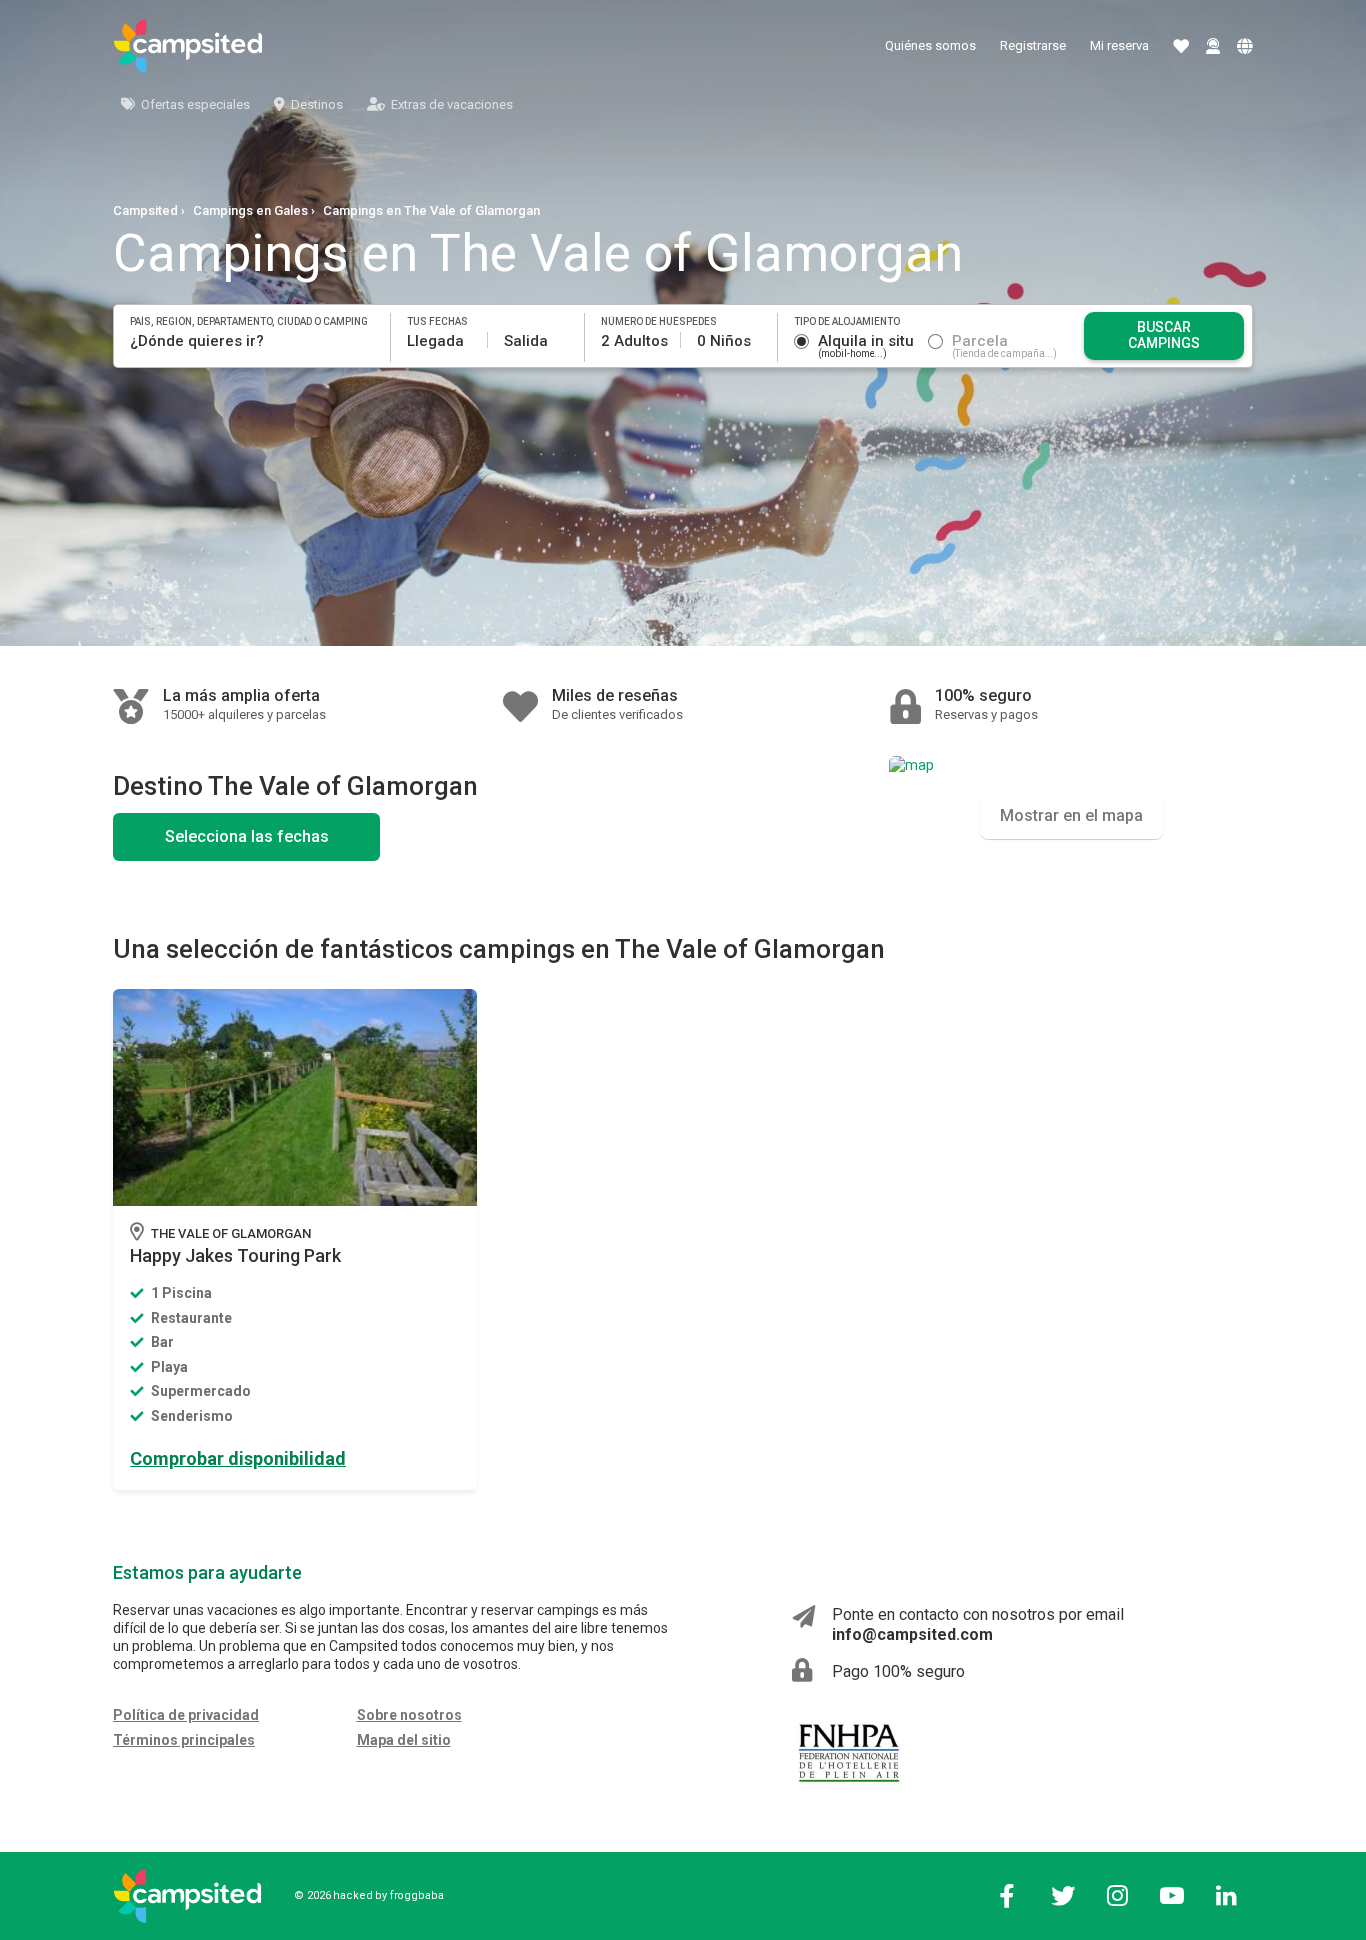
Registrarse (1033, 45)
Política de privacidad (186, 1715)
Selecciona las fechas (247, 836)
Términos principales (184, 1740)
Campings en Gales (250, 210)
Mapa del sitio (404, 1740)
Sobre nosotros (409, 1715)
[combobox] (252, 341)
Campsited (145, 210)
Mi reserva (1119, 45)
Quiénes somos (930, 45)
